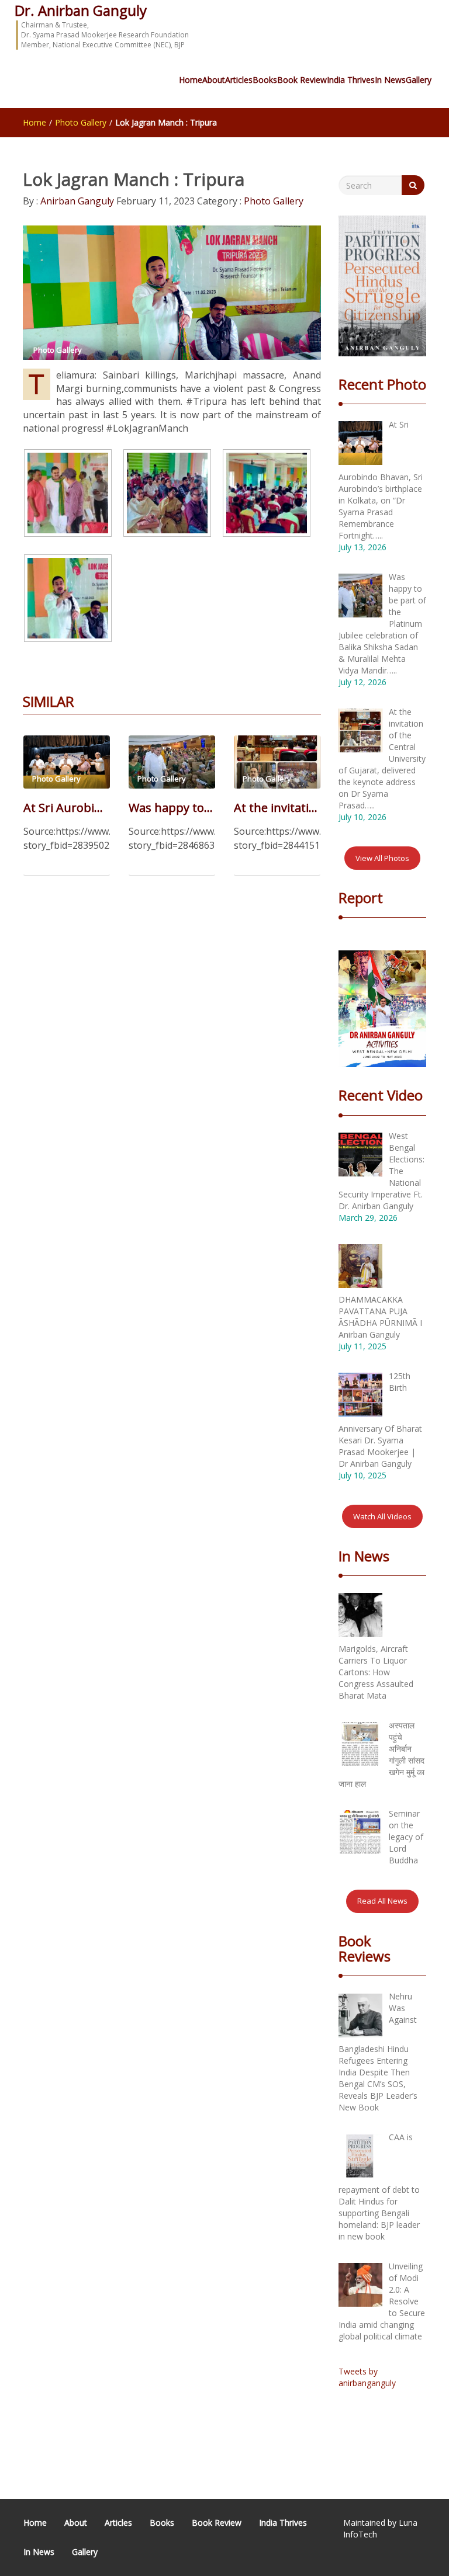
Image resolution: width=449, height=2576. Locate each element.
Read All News (382, 1901)
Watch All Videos (382, 1516)
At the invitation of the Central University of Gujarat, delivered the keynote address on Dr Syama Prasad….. (277, 808)
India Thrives (351, 80)
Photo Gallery (81, 122)
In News (390, 80)
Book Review (302, 80)
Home (191, 80)
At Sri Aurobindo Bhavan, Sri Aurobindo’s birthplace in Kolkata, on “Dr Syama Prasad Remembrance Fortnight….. (67, 808)
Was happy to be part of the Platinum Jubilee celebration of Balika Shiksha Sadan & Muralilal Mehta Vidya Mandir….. (172, 808)
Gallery (419, 80)
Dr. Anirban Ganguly (81, 10)
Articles (239, 80)
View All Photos (382, 858)
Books (265, 80)
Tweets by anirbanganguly (367, 2377)
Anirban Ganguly (76, 201)
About (214, 80)
